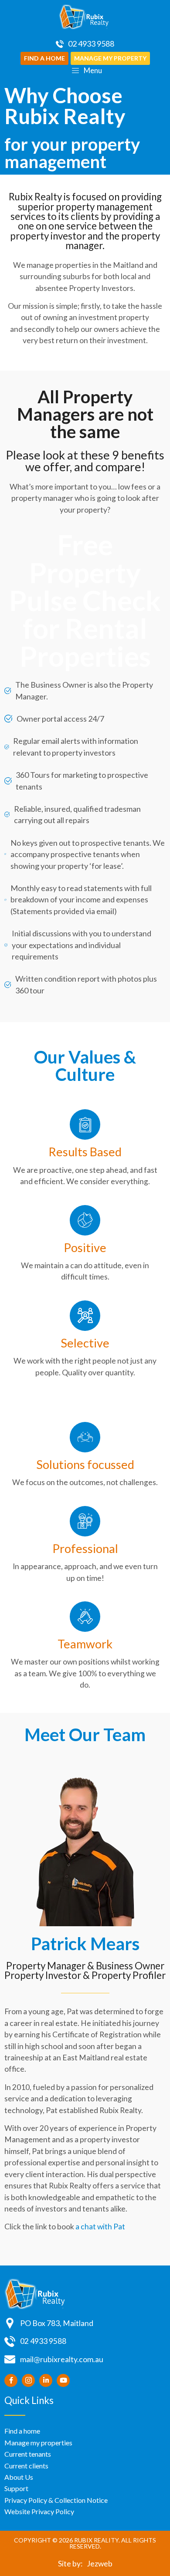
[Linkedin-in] (46, 2380)
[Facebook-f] (11, 2380)
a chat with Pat (100, 2227)
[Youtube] (63, 2380)
